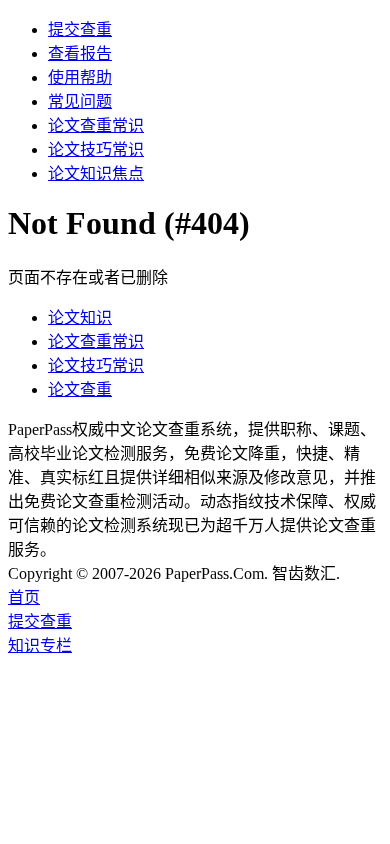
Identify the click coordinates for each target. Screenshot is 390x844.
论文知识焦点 (96, 173)
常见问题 (80, 101)
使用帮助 (80, 77)
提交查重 (80, 29)
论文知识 (80, 317)
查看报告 (80, 53)
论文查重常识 (96, 125)
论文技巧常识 (96, 149)
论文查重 (80, 389)
